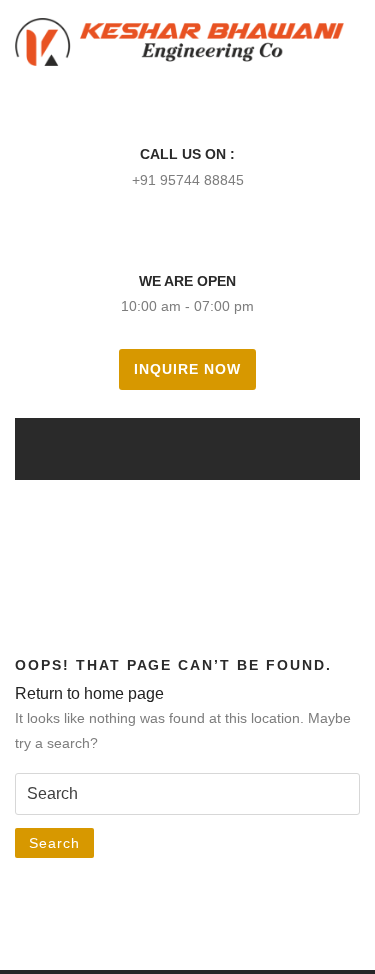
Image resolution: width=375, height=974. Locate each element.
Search (54, 843)
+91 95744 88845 (188, 180)
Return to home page (89, 693)
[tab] (160, 448)
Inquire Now (187, 369)
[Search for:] (187, 794)
